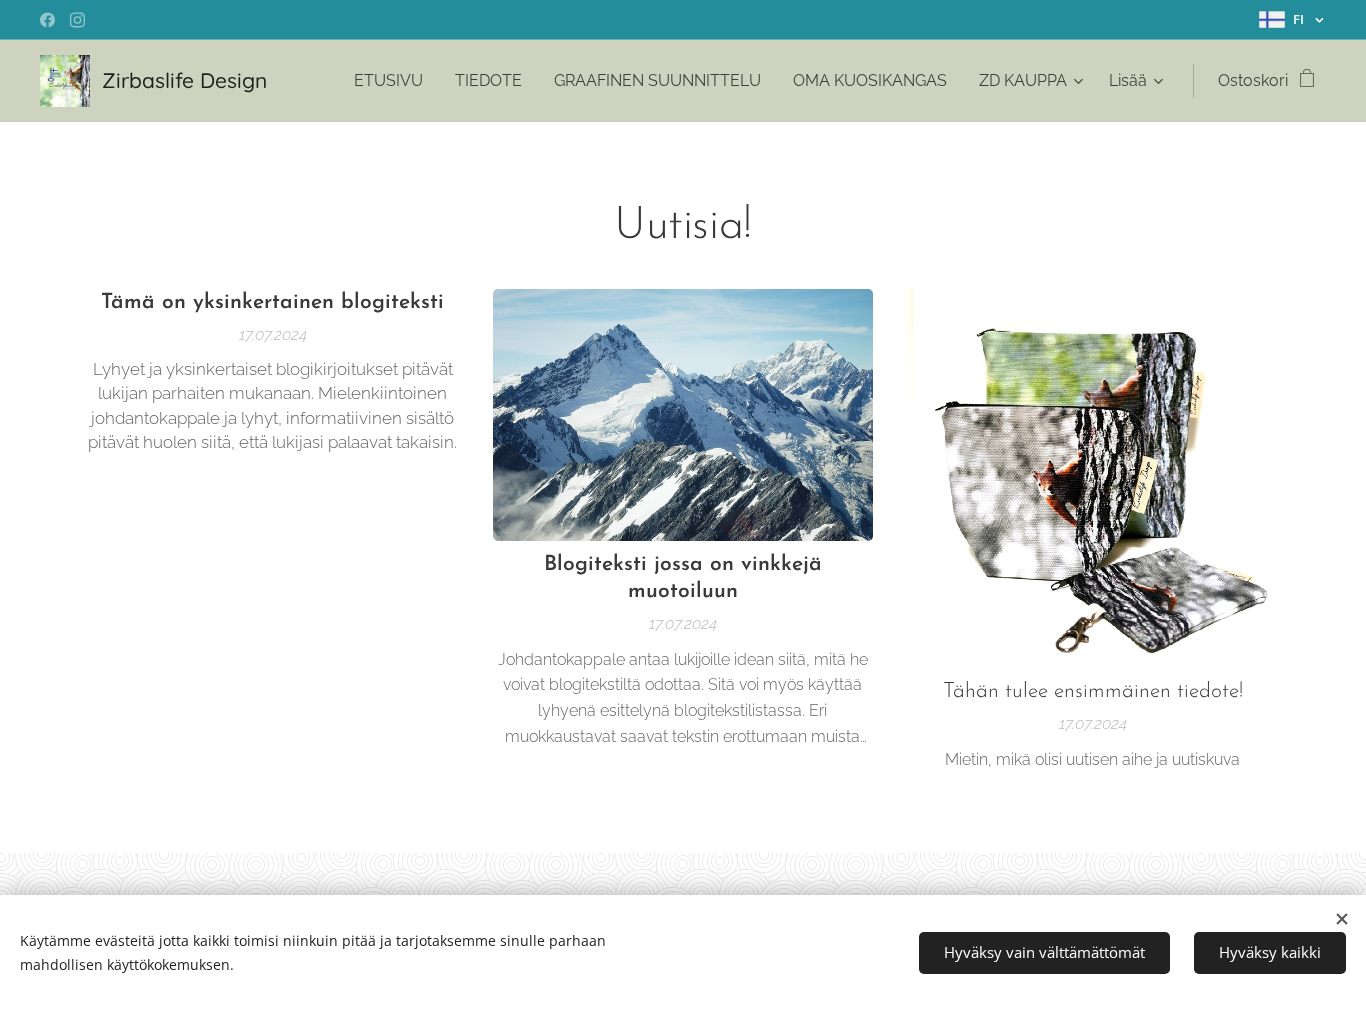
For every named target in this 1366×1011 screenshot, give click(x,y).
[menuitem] (394, 81)
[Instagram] (77, 20)
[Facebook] (47, 20)
